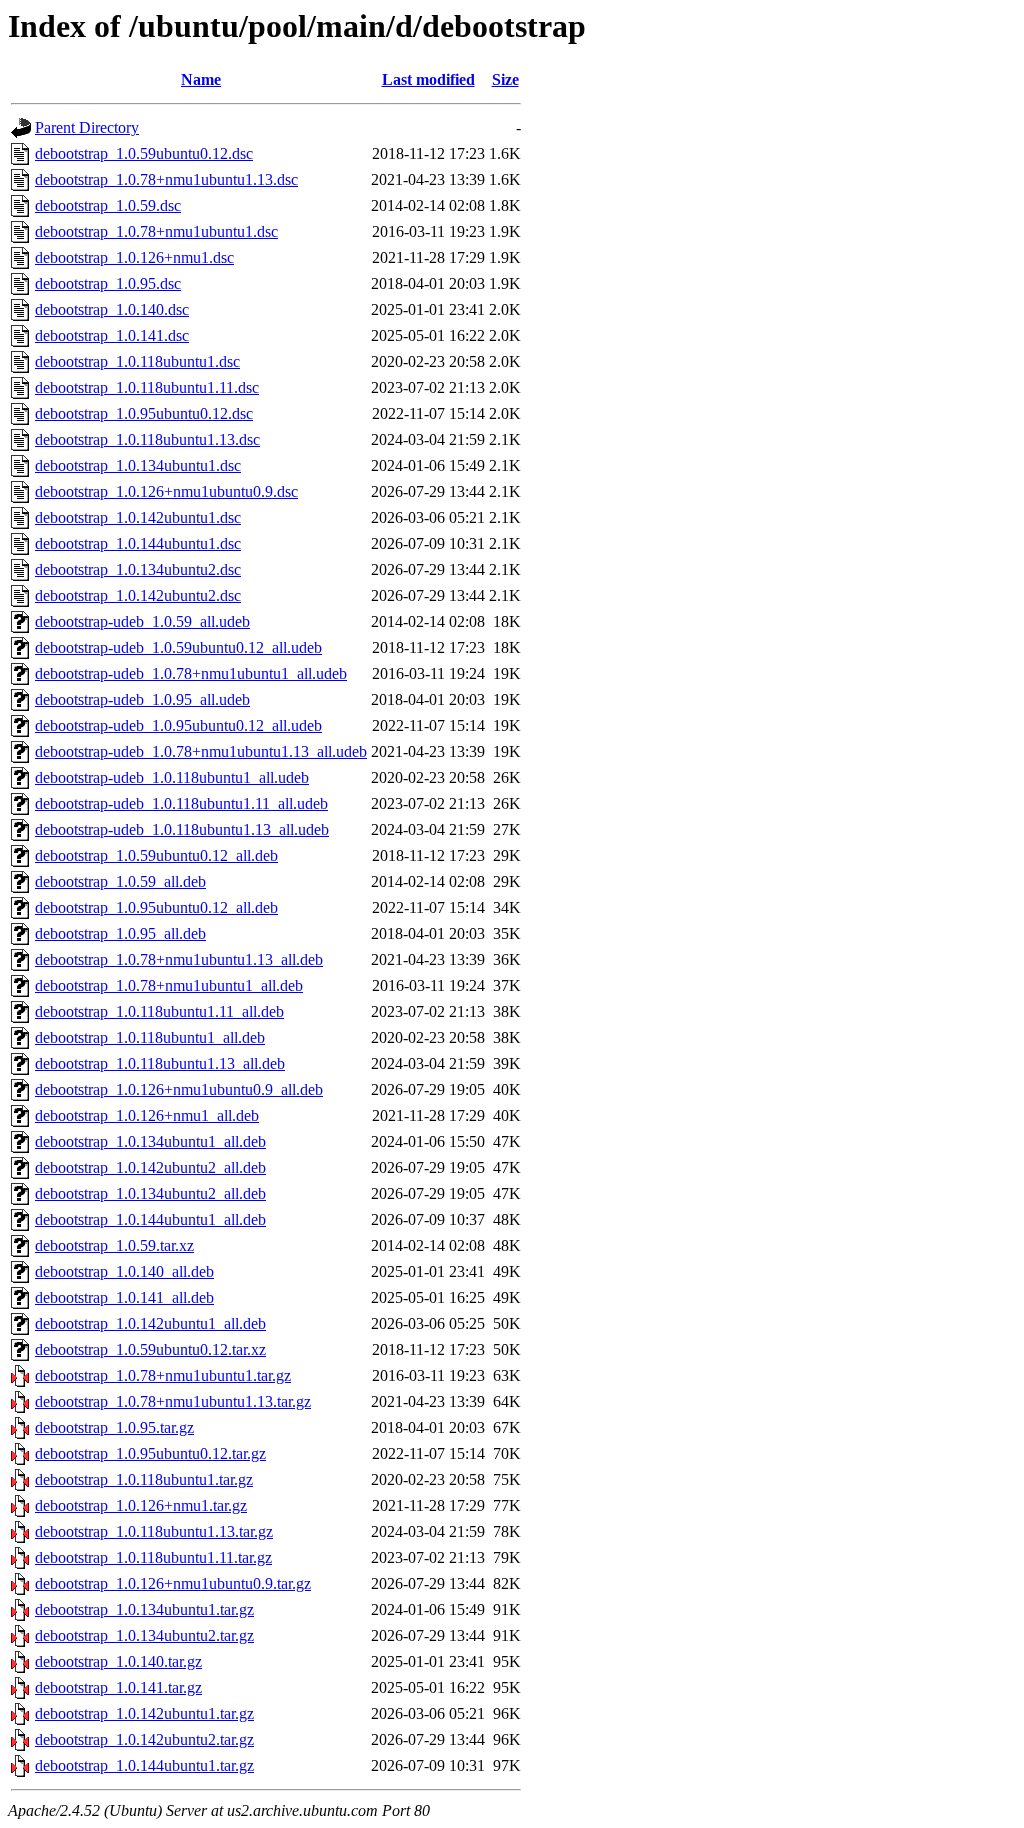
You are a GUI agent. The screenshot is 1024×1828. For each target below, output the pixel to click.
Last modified (428, 79)
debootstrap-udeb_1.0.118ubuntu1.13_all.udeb (182, 829)
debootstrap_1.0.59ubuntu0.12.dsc (144, 153)
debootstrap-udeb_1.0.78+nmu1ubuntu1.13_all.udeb (201, 751)
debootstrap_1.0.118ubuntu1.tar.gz (144, 1479)
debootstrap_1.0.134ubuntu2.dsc (138, 569)
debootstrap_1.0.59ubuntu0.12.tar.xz (150, 1349)
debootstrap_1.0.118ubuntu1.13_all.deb (160, 1063)
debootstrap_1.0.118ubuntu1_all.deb (150, 1037)
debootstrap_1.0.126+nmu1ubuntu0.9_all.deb (179, 1089)
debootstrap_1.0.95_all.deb (120, 933)
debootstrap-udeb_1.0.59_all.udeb (142, 621)
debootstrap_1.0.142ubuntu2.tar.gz (144, 1739)
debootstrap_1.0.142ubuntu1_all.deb (150, 1323)
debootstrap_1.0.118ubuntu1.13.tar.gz (154, 1531)
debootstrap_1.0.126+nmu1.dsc (134, 257)
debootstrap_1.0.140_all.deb (124, 1271)
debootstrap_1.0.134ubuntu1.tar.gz (144, 1609)
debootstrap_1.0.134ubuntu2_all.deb (150, 1193)
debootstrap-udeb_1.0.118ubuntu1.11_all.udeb (181, 803)
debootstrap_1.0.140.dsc (112, 309)
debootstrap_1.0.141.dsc (112, 335)
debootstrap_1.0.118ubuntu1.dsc (137, 361)
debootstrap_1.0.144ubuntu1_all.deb (150, 1219)
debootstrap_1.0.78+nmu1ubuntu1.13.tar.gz (173, 1401)
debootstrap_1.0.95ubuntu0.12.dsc (144, 413)
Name (201, 79)
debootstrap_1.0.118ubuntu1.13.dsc (147, 439)
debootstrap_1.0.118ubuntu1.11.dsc (147, 387)
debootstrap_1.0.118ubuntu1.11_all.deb (159, 1011)
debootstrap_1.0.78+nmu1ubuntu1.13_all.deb (179, 959)
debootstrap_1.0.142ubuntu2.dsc (138, 595)
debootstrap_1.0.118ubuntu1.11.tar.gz (153, 1557)
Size (505, 79)
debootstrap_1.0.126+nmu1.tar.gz (141, 1505)
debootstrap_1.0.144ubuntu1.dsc (138, 543)
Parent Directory (87, 127)
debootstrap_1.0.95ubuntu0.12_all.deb (156, 907)
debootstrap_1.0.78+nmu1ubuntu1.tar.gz (163, 1375)
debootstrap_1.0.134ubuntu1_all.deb (150, 1141)
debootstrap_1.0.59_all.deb (120, 881)
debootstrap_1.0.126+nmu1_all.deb (147, 1115)
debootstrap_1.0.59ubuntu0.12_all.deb (156, 855)
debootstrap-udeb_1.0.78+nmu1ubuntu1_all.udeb (191, 673)
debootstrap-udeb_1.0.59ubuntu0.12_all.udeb (178, 647)
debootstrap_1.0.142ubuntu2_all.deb (150, 1167)
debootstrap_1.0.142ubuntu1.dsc (138, 517)
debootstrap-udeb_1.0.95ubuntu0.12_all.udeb (178, 725)
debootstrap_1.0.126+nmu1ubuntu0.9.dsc (166, 491)
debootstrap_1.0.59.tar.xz (114, 1245)
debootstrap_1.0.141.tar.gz (118, 1687)
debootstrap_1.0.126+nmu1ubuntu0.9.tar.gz (173, 1583)
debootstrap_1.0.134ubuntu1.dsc (138, 465)
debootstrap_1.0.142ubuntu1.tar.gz (144, 1713)
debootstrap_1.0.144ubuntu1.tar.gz (144, 1765)
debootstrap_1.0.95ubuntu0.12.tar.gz (150, 1453)
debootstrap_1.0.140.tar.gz (118, 1661)
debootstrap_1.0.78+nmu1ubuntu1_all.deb (169, 985)
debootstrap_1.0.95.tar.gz (114, 1427)
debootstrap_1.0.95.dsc (108, 283)
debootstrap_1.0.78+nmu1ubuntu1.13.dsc (166, 179)
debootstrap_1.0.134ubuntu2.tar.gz (144, 1635)
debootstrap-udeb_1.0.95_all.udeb (142, 699)
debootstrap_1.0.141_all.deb (124, 1297)
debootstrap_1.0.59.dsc (108, 205)
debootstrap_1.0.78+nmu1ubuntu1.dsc (156, 231)
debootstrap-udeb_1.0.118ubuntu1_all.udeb (172, 777)
